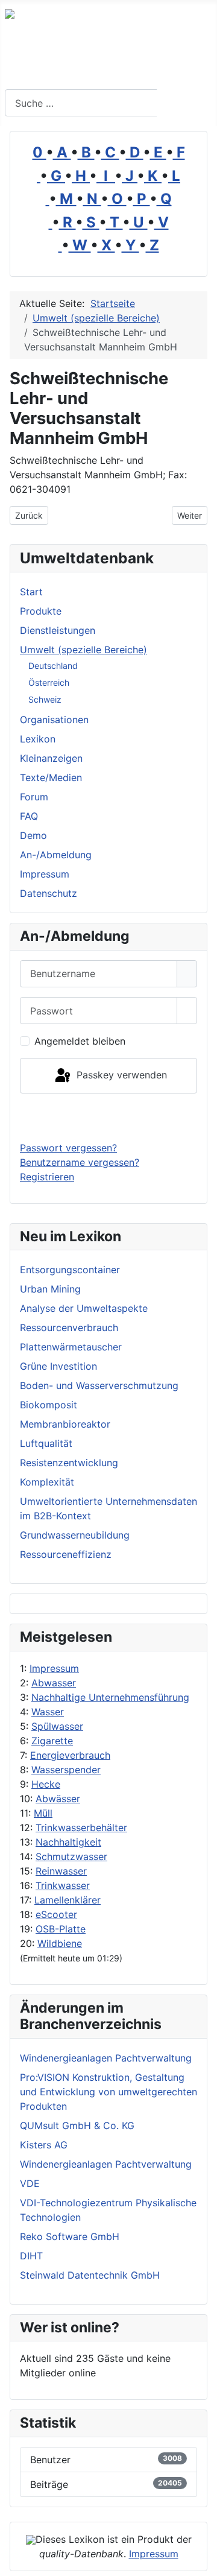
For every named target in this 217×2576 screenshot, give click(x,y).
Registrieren (47, 1177)
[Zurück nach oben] (202, 2561)
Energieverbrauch (70, 1755)
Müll (43, 1813)
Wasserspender (66, 1770)
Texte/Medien (51, 777)
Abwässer (58, 1799)
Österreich (49, 682)
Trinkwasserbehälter (81, 1828)
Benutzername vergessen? (80, 1162)
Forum (34, 797)
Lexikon (38, 739)
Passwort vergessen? (68, 1148)
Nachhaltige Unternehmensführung (110, 1697)
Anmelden (109, 1117)
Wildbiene (60, 1943)
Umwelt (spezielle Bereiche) (83, 650)
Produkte (41, 611)
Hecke (46, 1784)
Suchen (185, 103)
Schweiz (45, 699)
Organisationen (54, 720)
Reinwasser (61, 1871)
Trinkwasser (63, 1885)
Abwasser (54, 1683)
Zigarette (52, 1741)
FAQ (29, 816)
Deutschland (53, 666)
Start (31, 592)
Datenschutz (49, 893)
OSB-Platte (61, 1929)
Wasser (48, 1712)
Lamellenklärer (68, 1900)
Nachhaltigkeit (68, 1842)
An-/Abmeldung (56, 855)
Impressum (54, 1668)
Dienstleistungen (58, 630)
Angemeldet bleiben (80, 1041)
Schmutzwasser (71, 1856)
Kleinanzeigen (51, 758)
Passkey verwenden (120, 1075)
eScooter (56, 1914)
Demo (33, 835)
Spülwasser (57, 1726)
